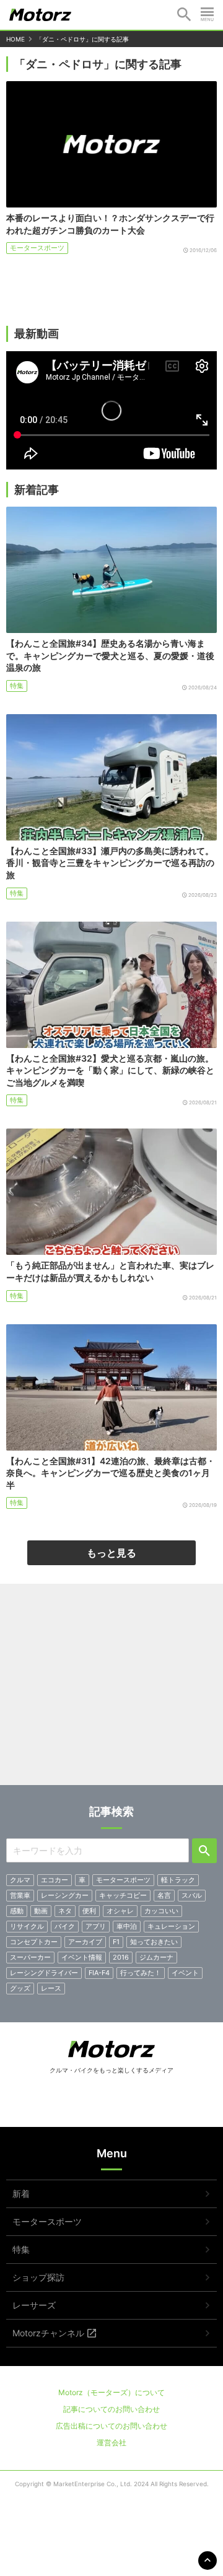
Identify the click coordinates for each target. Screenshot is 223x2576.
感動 (17, 1911)
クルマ (20, 1880)
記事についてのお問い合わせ (111, 2409)
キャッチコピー (123, 1895)
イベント (185, 1973)
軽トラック (178, 1880)
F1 (116, 1942)
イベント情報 (82, 1957)
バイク (65, 1926)
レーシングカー (65, 1895)
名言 (164, 1895)
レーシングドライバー (44, 1973)
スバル (192, 1895)
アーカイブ (85, 1942)
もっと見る (111, 1553)
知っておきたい (154, 1942)
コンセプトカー (34, 1942)
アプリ (96, 1926)
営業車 (20, 1895)
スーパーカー (30, 1957)
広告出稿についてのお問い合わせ (111, 2426)
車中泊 (127, 1926)
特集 (17, 686)
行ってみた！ (141, 1973)
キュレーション (171, 1926)
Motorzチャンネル (48, 2333)
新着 (21, 2194)
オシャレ (120, 1911)
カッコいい (161, 1911)
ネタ (65, 1911)
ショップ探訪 (38, 2277)
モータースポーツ (37, 248)
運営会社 (111, 2443)
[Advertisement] (111, 1689)
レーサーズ (34, 2305)
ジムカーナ (156, 1957)
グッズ (20, 1988)
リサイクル (27, 1926)
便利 (89, 1911)
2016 (121, 1957)
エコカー (55, 1880)
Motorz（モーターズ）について (111, 2392)
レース (51, 1988)
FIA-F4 (99, 1973)
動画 (41, 1911)
